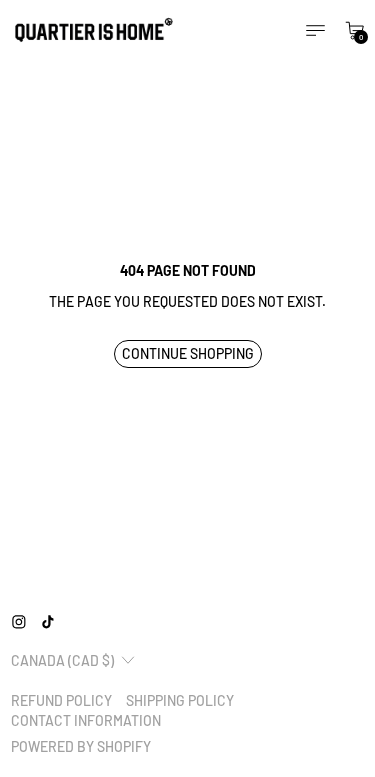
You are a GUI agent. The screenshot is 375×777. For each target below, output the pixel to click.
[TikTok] (48, 622)
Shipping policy (180, 700)
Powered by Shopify (81, 746)
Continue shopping (188, 353)
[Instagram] (19, 622)
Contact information (86, 720)
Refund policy (61, 700)
